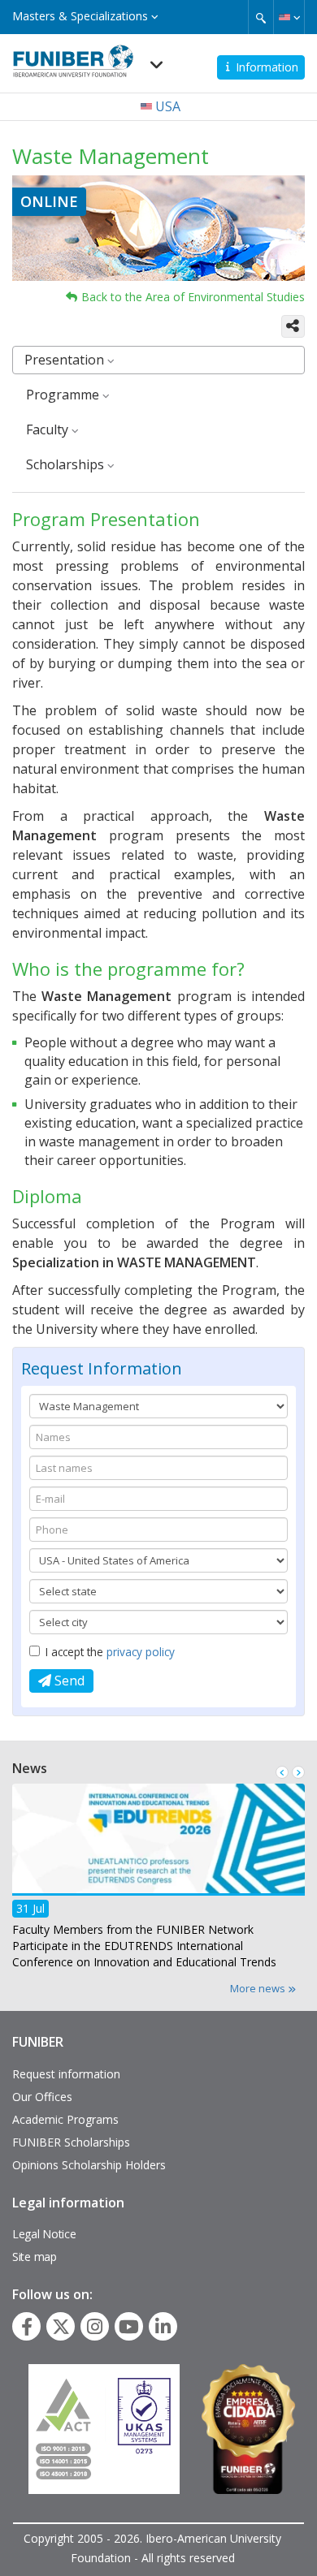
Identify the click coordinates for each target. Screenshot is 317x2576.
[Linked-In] (163, 2327)
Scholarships (67, 464)
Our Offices (42, 2097)
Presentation (66, 360)
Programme (64, 395)
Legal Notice (44, 2234)
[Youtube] (129, 2327)
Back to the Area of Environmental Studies (193, 297)
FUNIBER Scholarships (71, 2142)
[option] (158, 1881)
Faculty (49, 429)
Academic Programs (65, 2119)
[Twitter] (61, 2327)
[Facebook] (27, 2327)
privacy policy (141, 1652)
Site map (35, 2257)
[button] (289, 17)
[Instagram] (95, 2327)
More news (259, 1988)
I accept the (110, 1652)
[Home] (73, 56)
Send (68, 1681)
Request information (66, 2074)
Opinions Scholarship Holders (89, 2165)
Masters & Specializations (82, 16)
